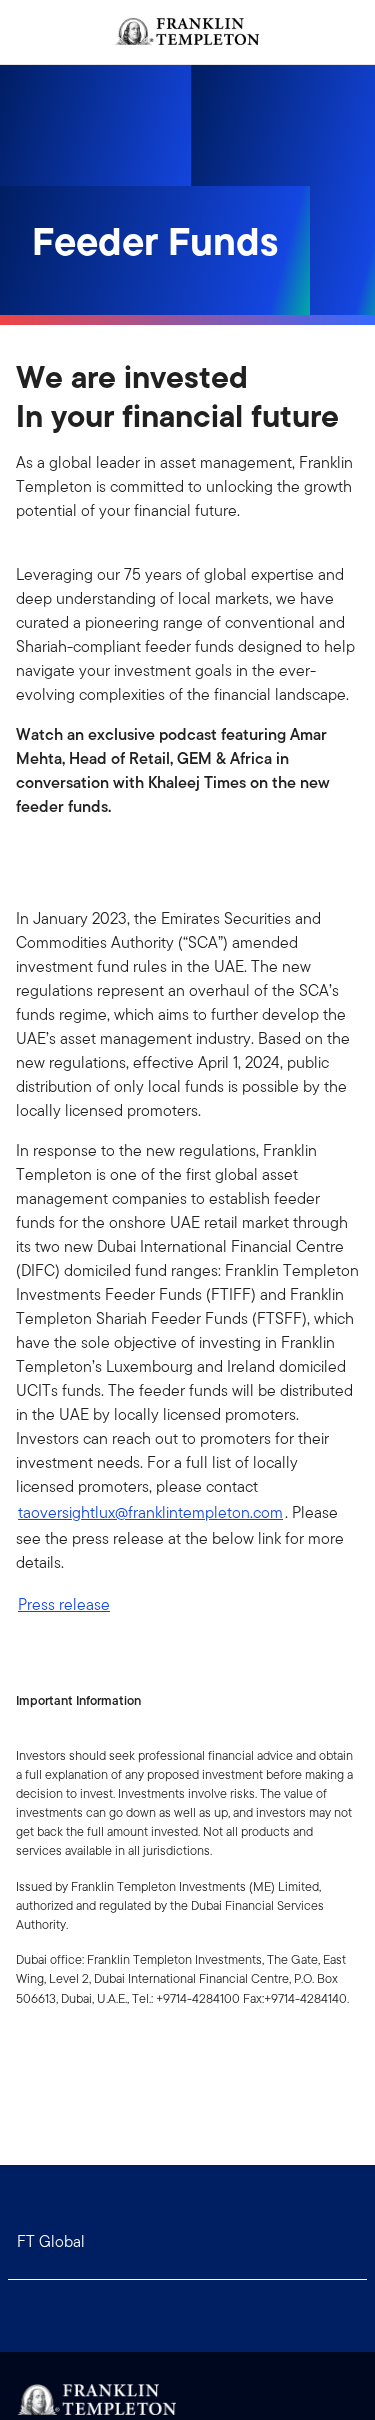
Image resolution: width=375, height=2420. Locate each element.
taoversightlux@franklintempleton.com (150, 1512)
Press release (64, 1604)
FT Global (51, 2241)
